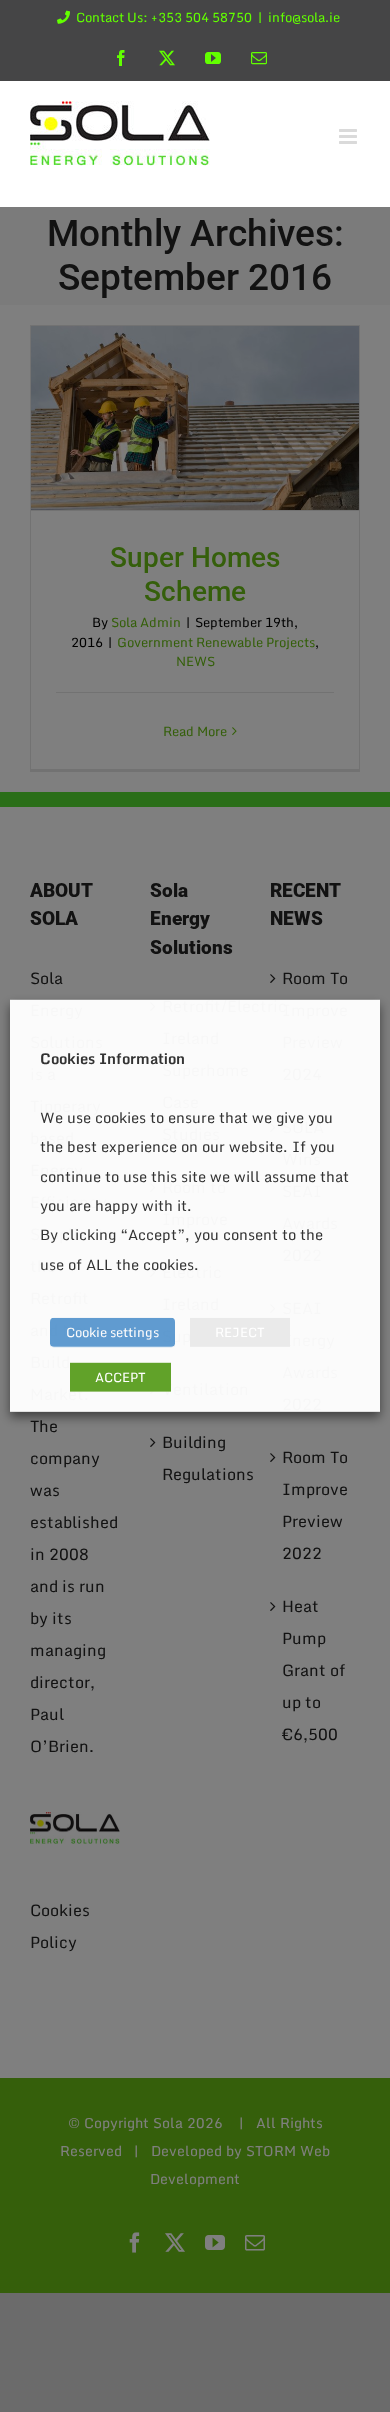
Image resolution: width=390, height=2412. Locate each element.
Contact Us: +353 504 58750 (164, 17)
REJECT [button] (240, 1332)
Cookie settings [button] (112, 1332)
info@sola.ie (304, 17)
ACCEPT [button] (120, 1377)
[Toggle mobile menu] (349, 136)
